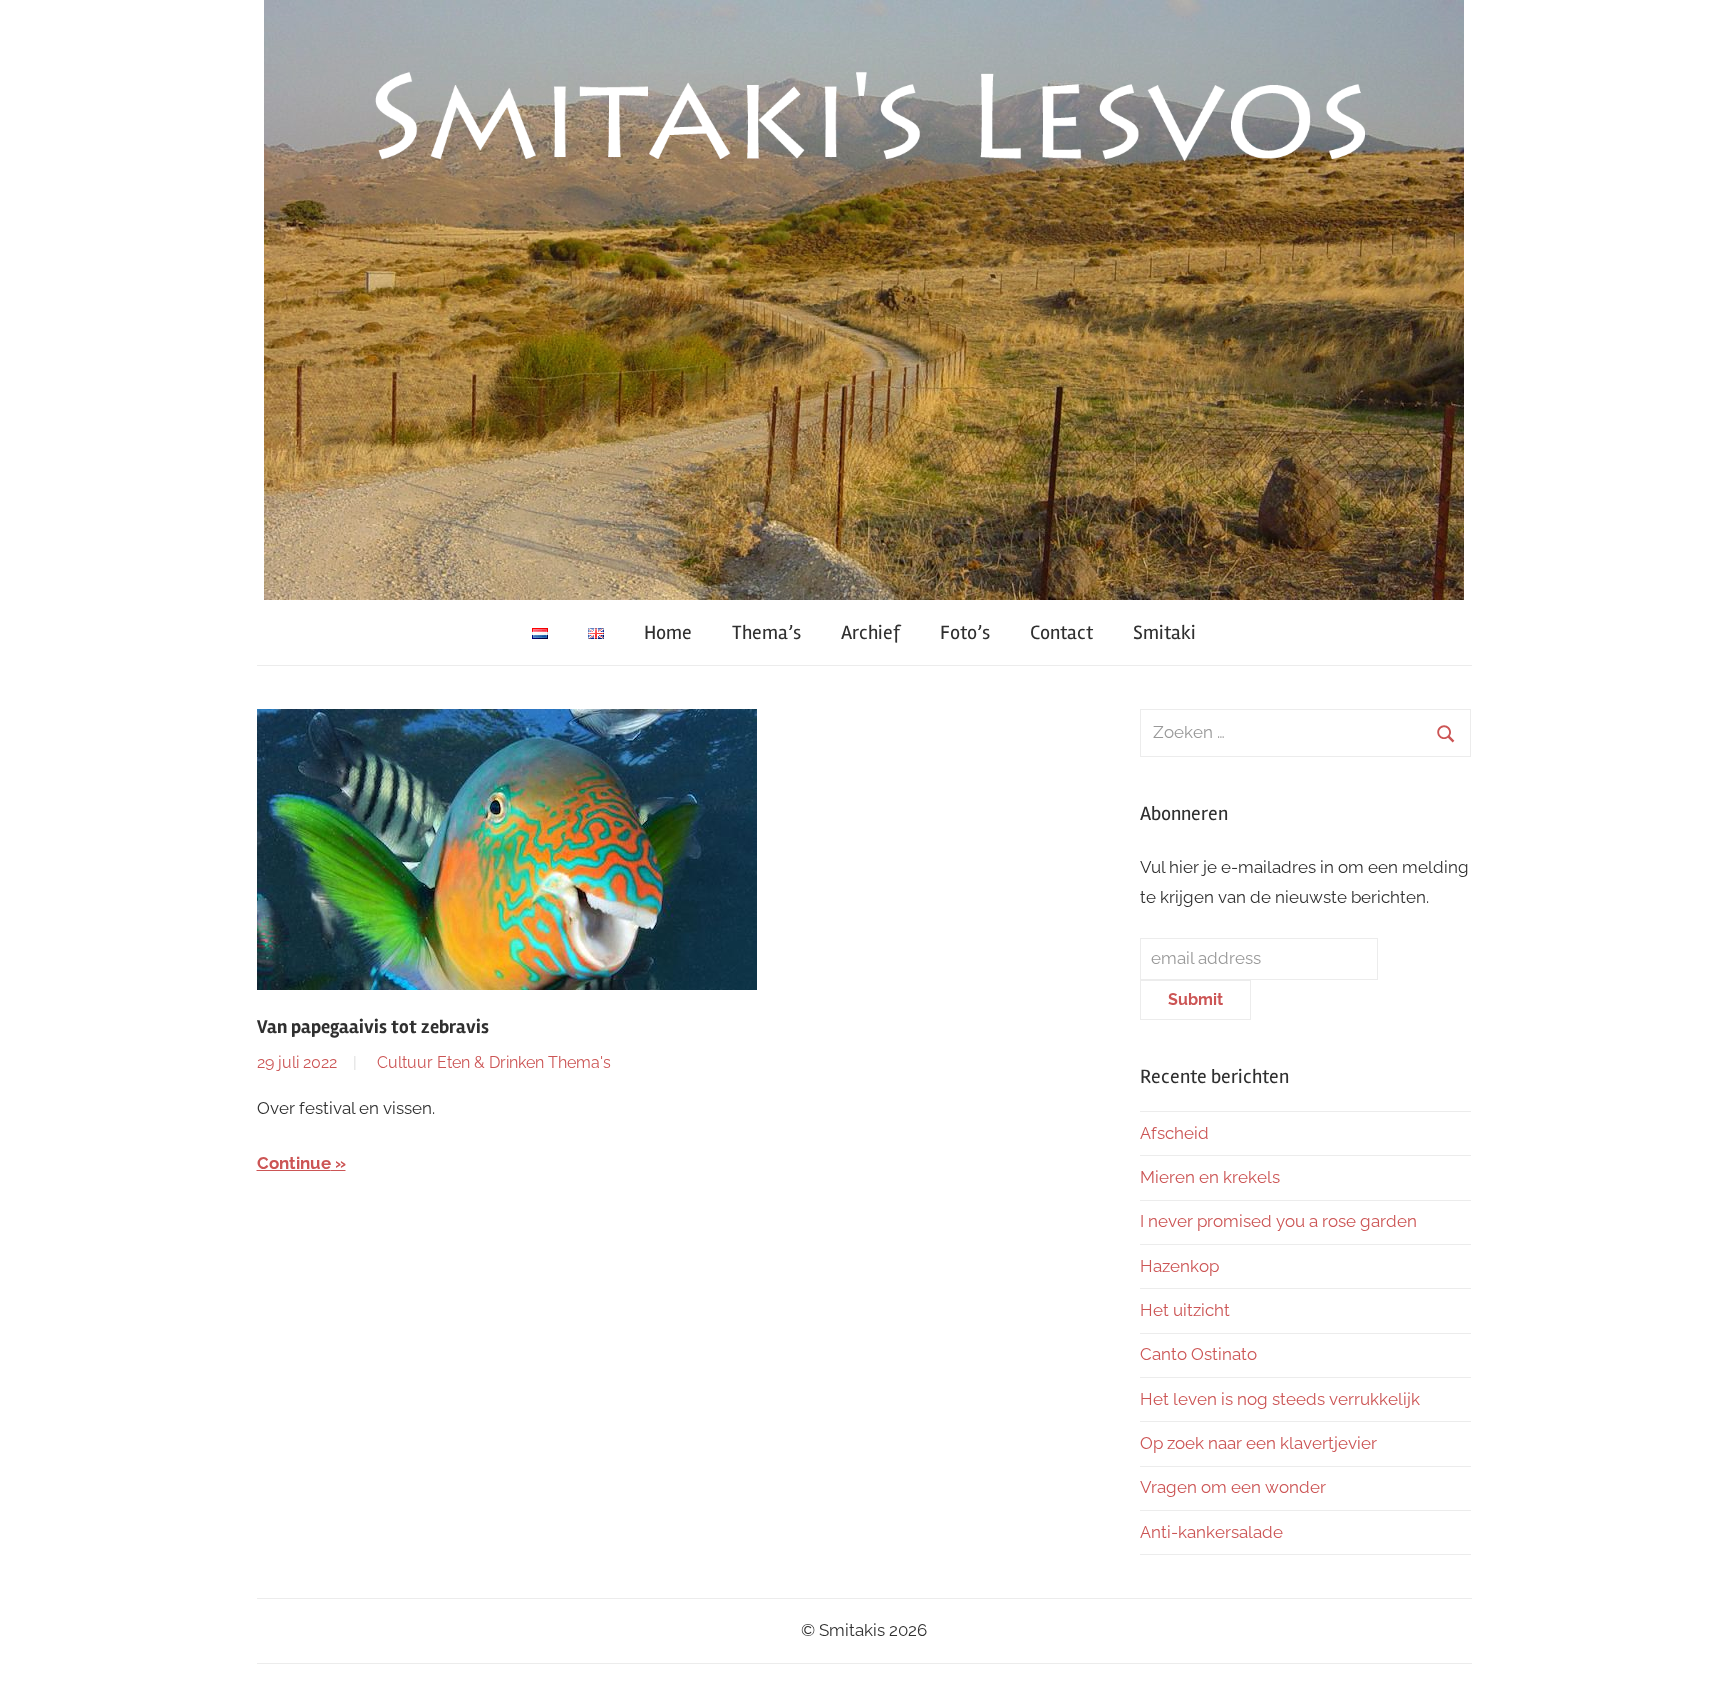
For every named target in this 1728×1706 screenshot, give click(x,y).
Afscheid (1174, 1133)
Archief (870, 632)
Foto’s (965, 632)
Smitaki (1164, 632)
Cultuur (405, 1062)
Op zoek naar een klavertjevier (1258, 1443)
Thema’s (766, 632)
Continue (294, 1163)
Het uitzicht (1185, 1310)
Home (668, 632)
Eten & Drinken (490, 1062)
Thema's (579, 1062)
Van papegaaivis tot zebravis (373, 1027)
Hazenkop (1179, 1266)
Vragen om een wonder (1233, 1487)
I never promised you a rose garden (1278, 1221)
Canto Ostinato (1198, 1354)
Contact (1061, 632)
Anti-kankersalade (1211, 1532)
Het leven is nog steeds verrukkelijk (1280, 1399)
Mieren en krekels (1210, 1177)
